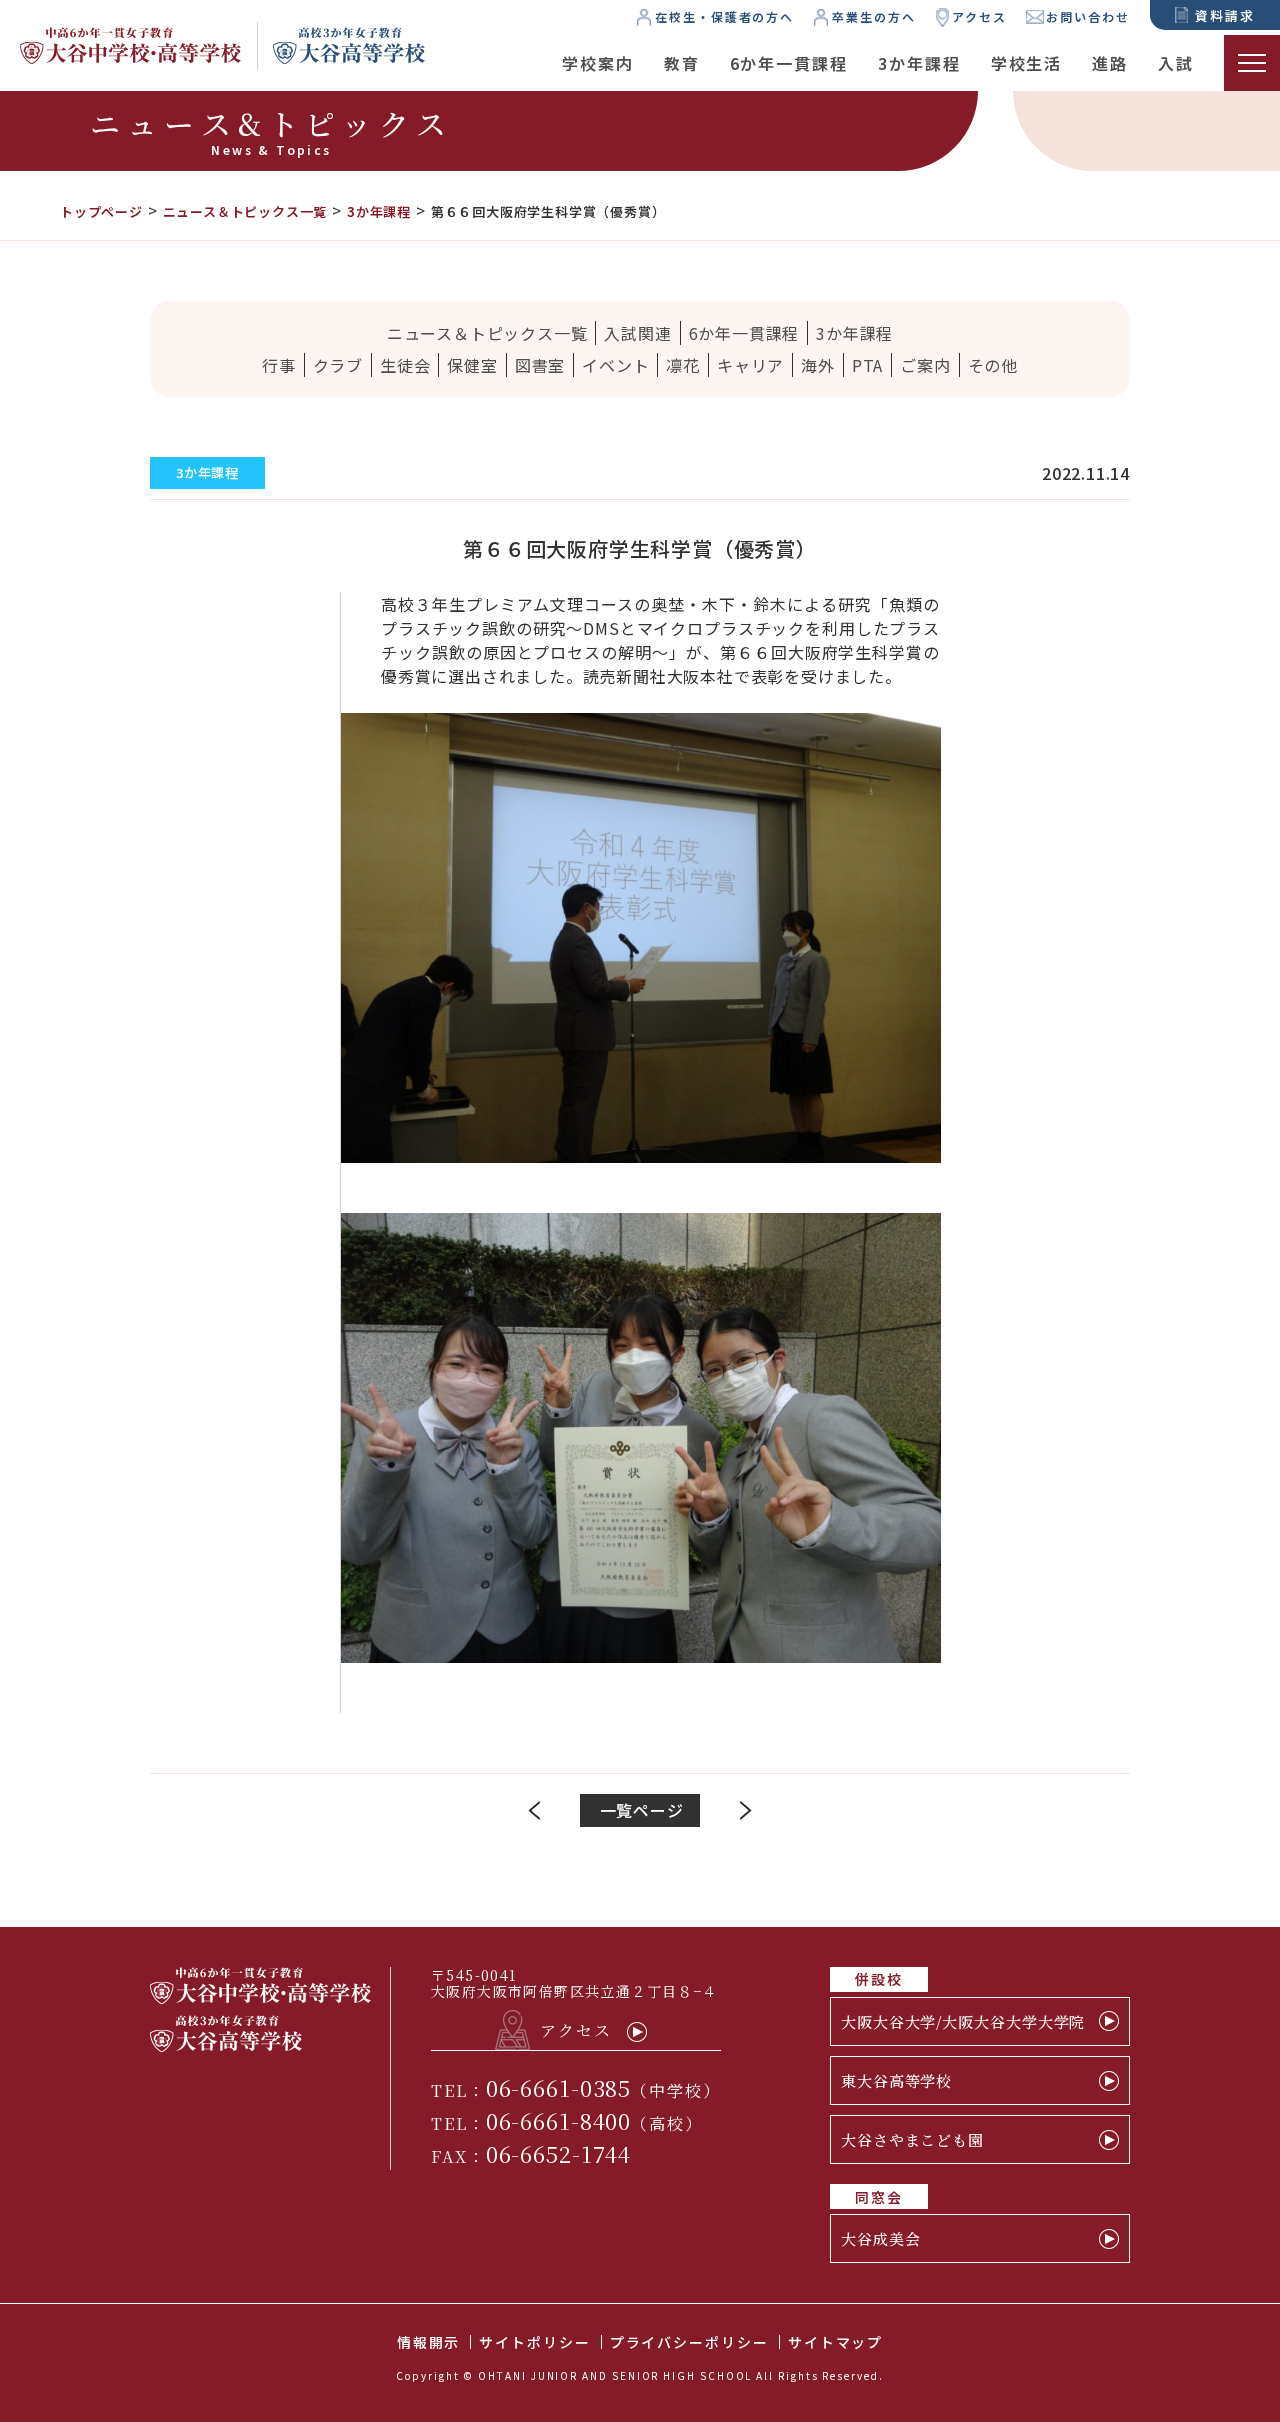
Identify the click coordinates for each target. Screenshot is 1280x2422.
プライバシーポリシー (689, 2342)
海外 (818, 365)
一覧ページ (642, 1810)
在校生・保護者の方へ (724, 16)
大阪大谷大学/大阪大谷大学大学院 (963, 2021)
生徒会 (405, 365)
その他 (993, 365)
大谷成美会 (881, 2238)
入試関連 (637, 333)
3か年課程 (919, 63)
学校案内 (598, 63)
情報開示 (429, 2342)
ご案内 (925, 365)
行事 (279, 365)
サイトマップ (836, 2342)
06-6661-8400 (559, 2120)
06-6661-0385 (559, 2087)
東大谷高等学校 (896, 2080)
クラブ (338, 365)
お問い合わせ (1088, 16)
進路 (1110, 63)
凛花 (683, 365)
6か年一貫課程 (789, 63)
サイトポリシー (534, 2342)
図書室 (540, 365)
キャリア (750, 365)
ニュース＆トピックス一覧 (487, 333)
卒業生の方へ (874, 16)
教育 (682, 63)
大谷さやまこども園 (912, 2139)
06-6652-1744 (559, 2153)
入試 (1176, 63)
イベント (615, 365)
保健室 (472, 365)
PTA (867, 365)
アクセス (979, 16)
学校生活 (1027, 63)
